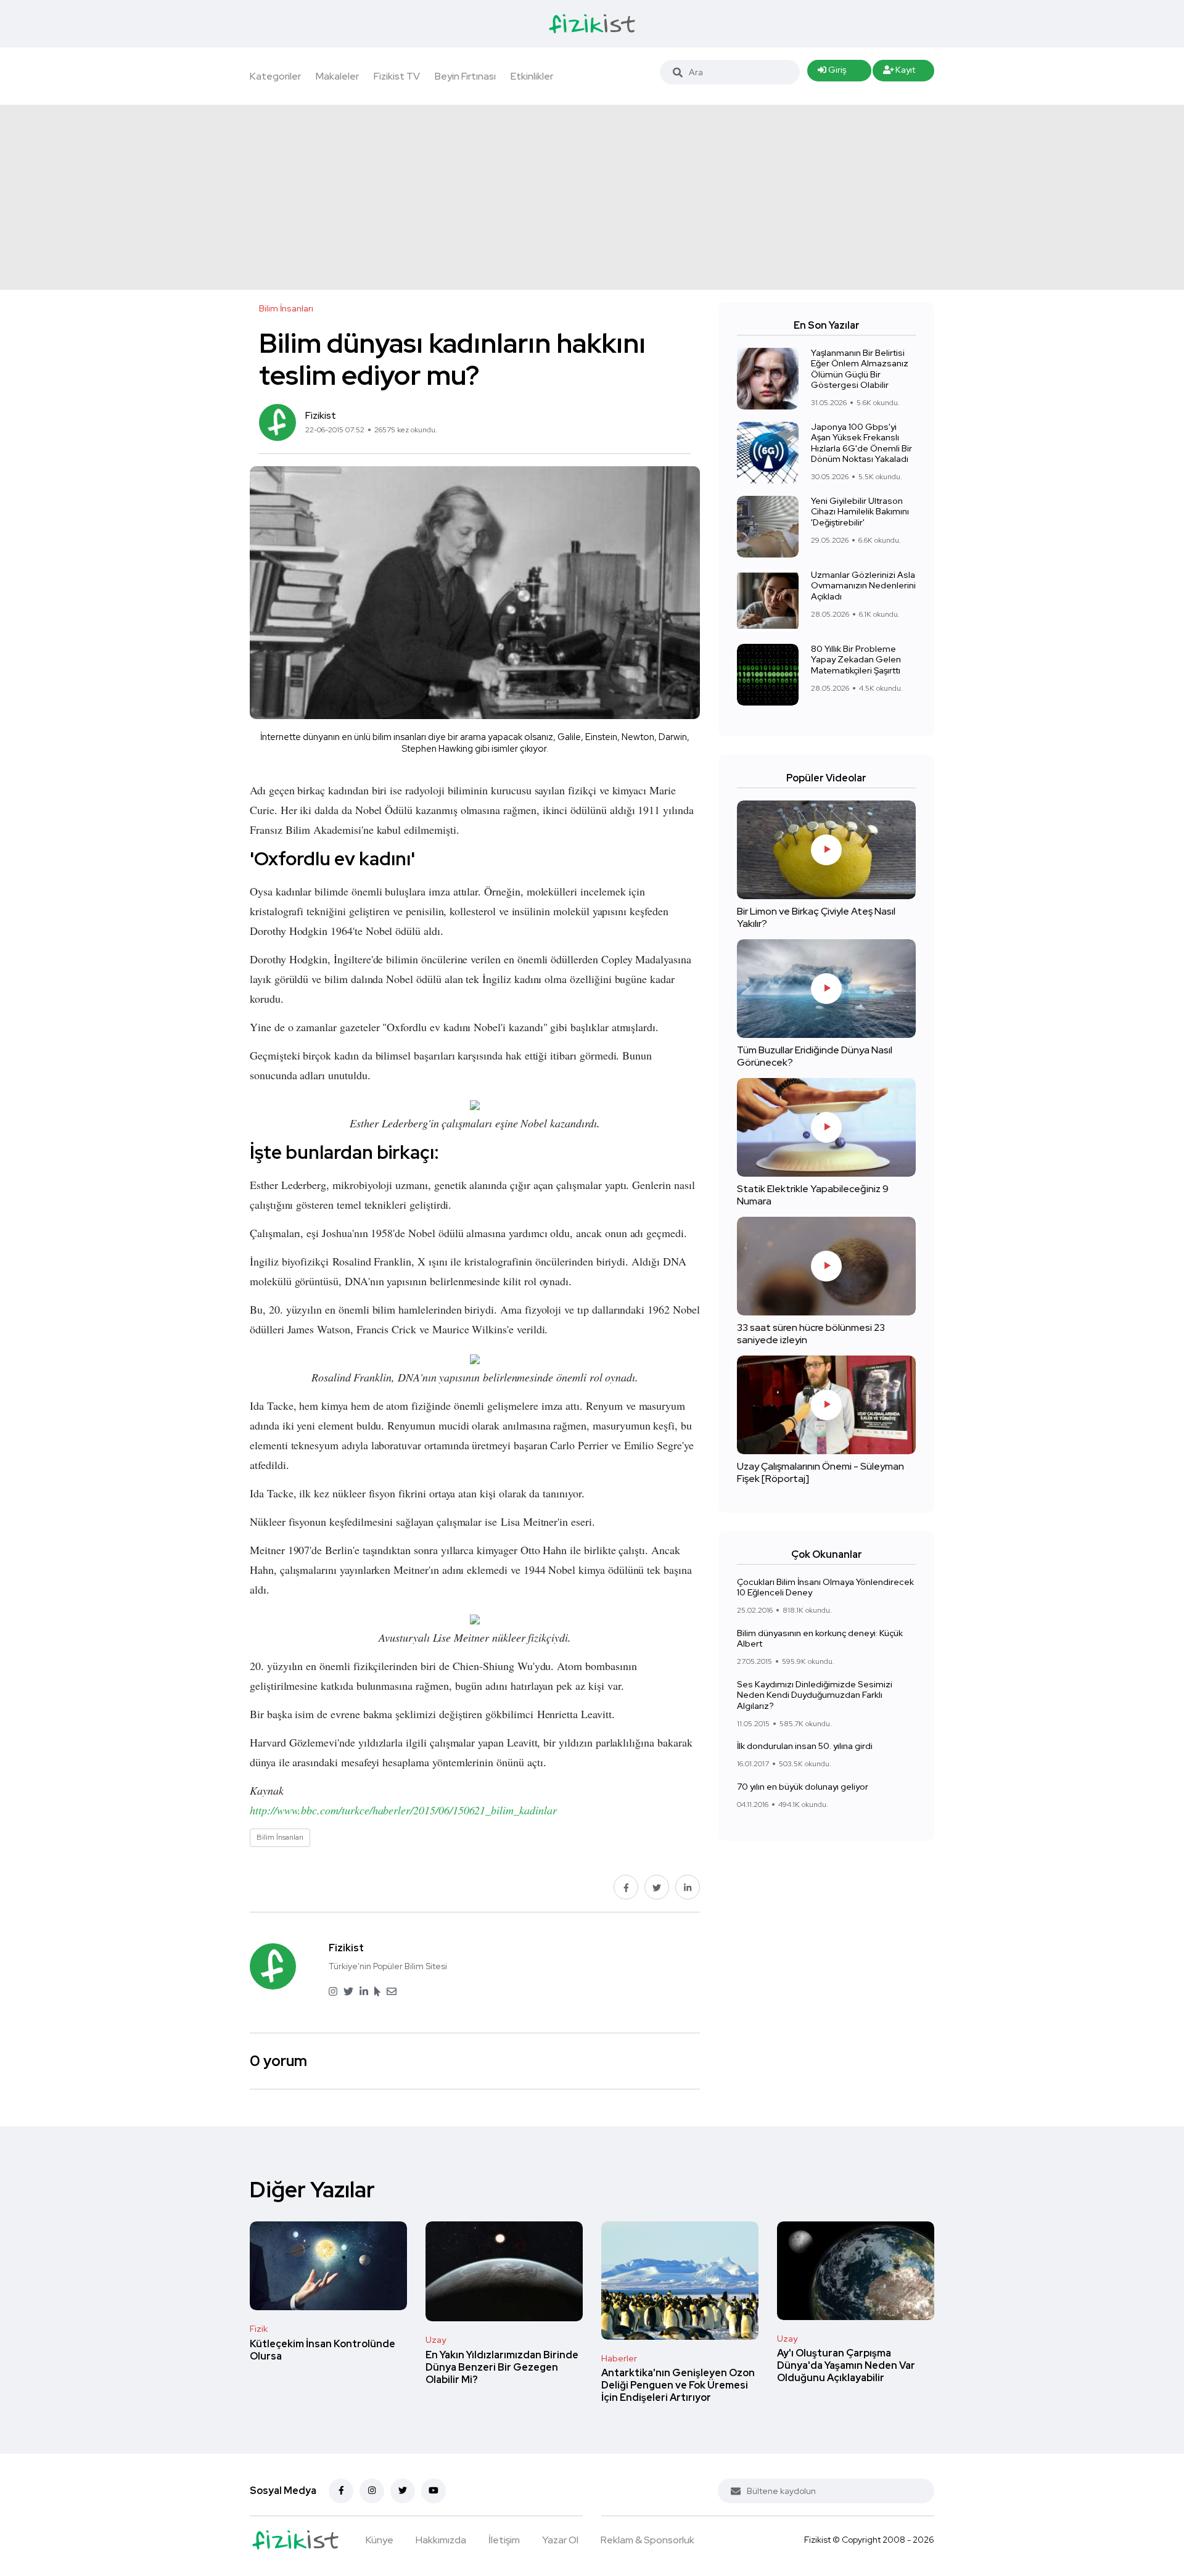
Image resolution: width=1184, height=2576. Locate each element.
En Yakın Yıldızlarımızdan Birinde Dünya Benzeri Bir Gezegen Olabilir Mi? (502, 2367)
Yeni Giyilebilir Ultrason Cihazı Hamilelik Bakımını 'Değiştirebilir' (860, 512)
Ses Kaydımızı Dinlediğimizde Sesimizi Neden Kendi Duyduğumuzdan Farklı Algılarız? (815, 1695)
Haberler (619, 2358)
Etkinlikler (532, 76)
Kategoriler (275, 76)
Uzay (436, 2340)
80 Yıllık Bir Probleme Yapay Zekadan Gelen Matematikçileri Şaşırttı (856, 660)
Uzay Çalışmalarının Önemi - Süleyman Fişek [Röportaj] (820, 1472)
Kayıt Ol (899, 73)
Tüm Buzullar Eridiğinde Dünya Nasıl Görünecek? (815, 1056)
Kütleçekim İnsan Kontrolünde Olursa (323, 2350)
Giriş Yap (832, 73)
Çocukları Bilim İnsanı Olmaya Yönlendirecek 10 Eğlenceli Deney (825, 1587)
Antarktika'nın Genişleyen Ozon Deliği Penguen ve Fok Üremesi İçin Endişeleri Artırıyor (678, 2386)
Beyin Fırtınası (465, 76)
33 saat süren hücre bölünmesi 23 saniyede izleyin (811, 1334)
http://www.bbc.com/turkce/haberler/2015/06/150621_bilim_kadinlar (403, 1810)
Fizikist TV (397, 76)
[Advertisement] (592, 197)
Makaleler (337, 76)
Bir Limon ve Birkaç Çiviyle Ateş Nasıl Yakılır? (816, 917)
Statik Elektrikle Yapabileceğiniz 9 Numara (813, 1195)
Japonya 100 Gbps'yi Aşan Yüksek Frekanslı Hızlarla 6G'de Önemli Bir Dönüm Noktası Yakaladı (861, 443)
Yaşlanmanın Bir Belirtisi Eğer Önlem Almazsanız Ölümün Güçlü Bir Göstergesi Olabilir (860, 369)
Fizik (259, 2329)
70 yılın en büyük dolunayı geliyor (803, 1787)
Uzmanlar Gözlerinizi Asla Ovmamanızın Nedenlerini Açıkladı (863, 586)
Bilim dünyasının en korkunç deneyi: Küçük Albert (820, 1639)
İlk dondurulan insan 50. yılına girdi (805, 1746)
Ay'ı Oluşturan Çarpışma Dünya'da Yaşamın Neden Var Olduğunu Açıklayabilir (846, 2366)
